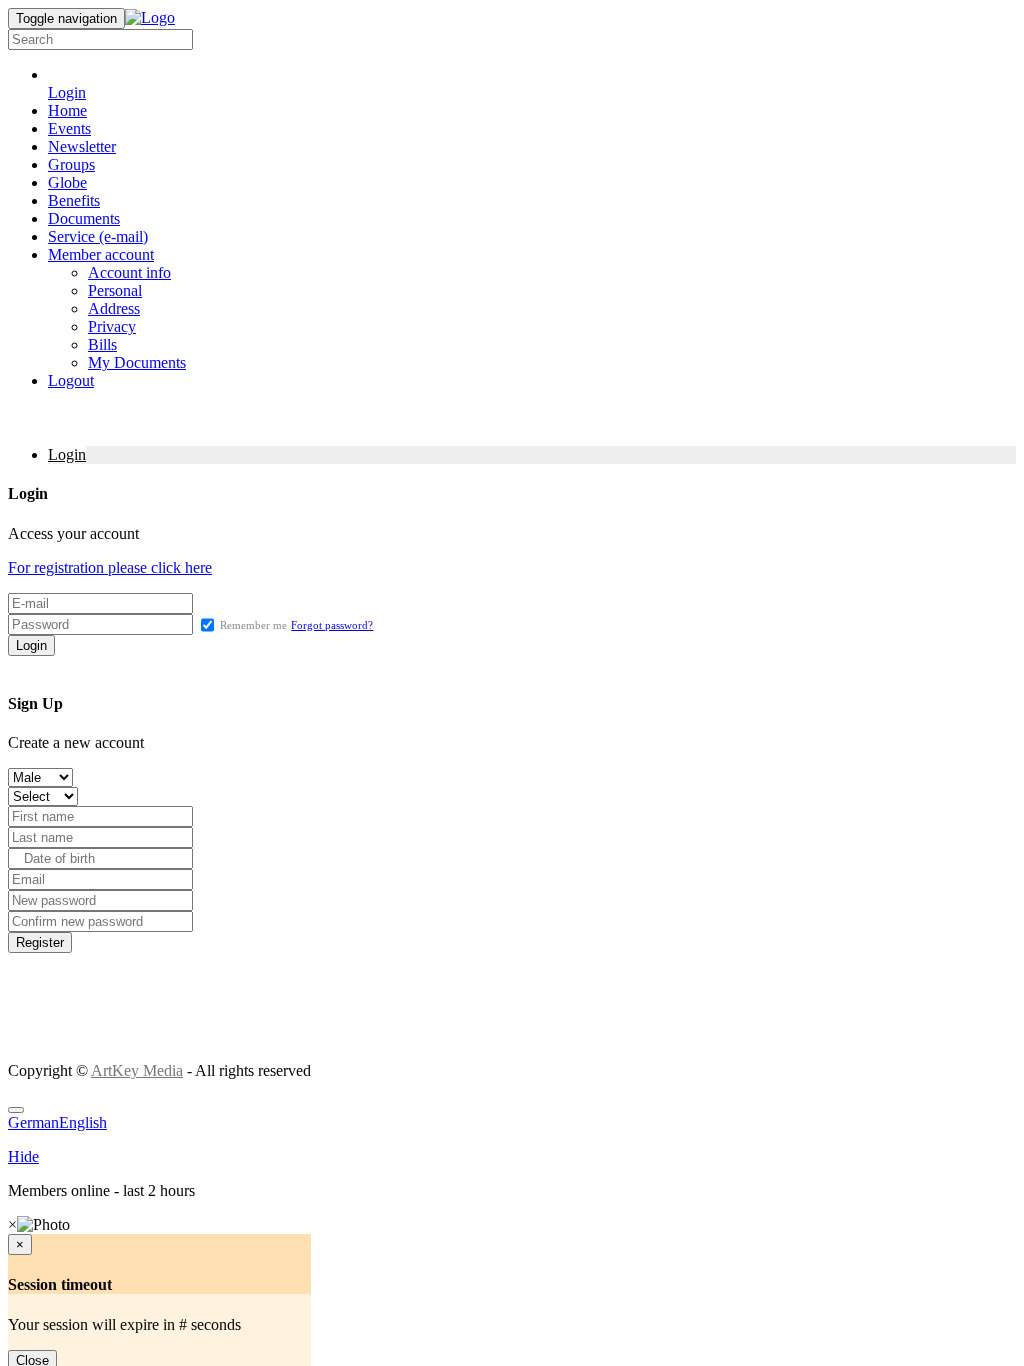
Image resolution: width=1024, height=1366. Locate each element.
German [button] (33, 1122)
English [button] (83, 1122)
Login (67, 454)
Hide (23, 1156)
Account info (129, 272)
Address (114, 308)
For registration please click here (110, 567)
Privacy (112, 326)
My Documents (137, 362)
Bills (102, 344)
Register (40, 942)
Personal (115, 290)
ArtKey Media (137, 1070)
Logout (71, 380)
